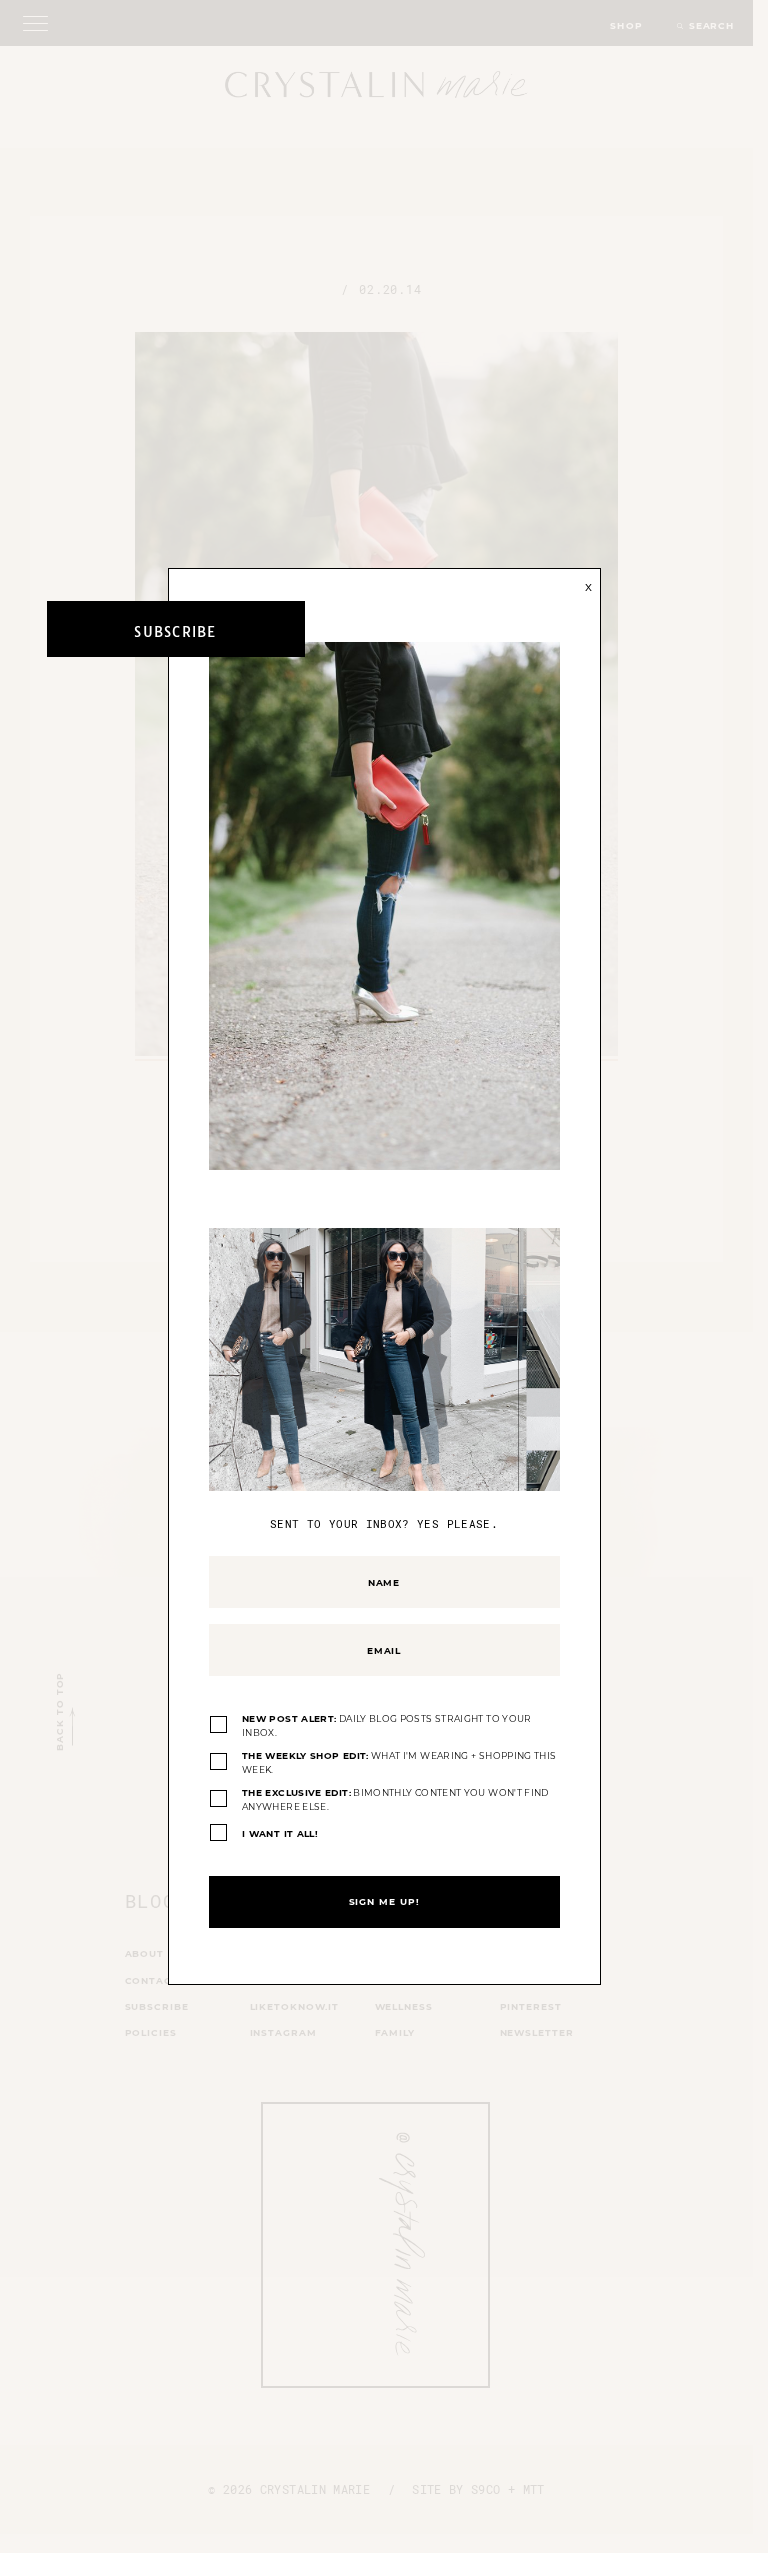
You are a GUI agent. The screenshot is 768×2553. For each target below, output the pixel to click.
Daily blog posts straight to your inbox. (387, 1725)
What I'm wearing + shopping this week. (399, 1762)
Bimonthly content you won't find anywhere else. (395, 1799)
